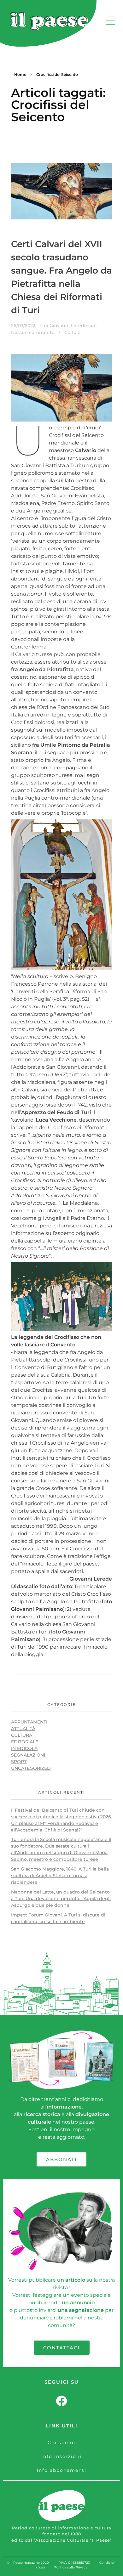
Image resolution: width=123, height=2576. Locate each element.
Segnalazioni (28, 1755)
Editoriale (25, 1742)
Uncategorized (31, 1768)
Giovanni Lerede (69, 326)
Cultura (72, 332)
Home (20, 74)
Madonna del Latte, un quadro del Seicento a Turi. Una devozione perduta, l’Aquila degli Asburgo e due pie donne (61, 1899)
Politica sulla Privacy (71, 2567)
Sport (19, 1762)
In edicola (24, 1748)
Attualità (23, 1729)
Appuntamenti (29, 1722)
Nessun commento (33, 332)
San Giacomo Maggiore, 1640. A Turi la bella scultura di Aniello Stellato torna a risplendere (60, 1876)
